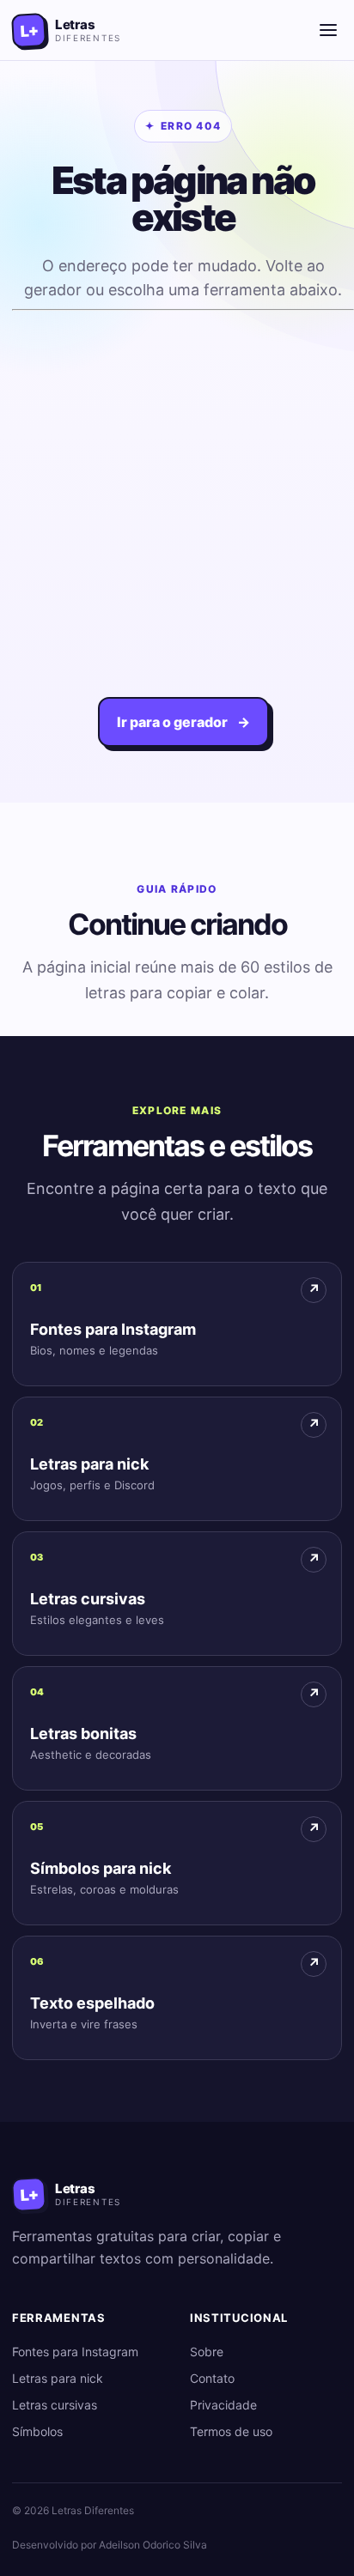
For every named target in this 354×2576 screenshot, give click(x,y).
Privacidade (223, 2405)
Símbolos (37, 2431)
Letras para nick (58, 2378)
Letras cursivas (55, 2405)
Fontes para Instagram (75, 2352)
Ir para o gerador (183, 722)
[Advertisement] (177, 494)
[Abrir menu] (328, 30)
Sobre (207, 2352)
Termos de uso (231, 2431)
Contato (212, 2378)
